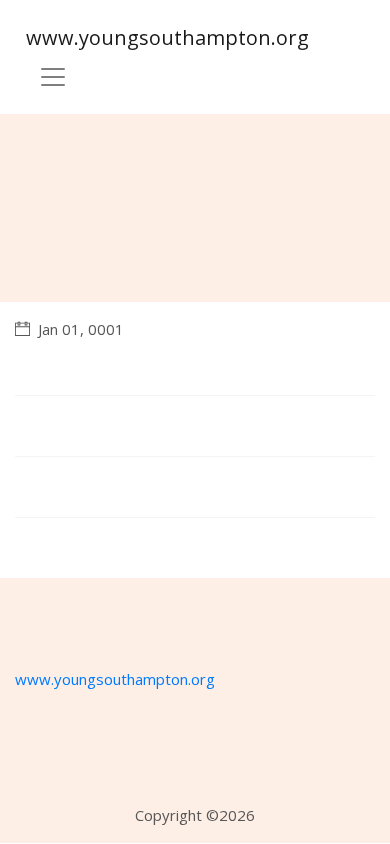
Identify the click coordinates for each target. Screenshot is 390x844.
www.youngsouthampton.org (167, 37)
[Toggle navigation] (53, 77)
